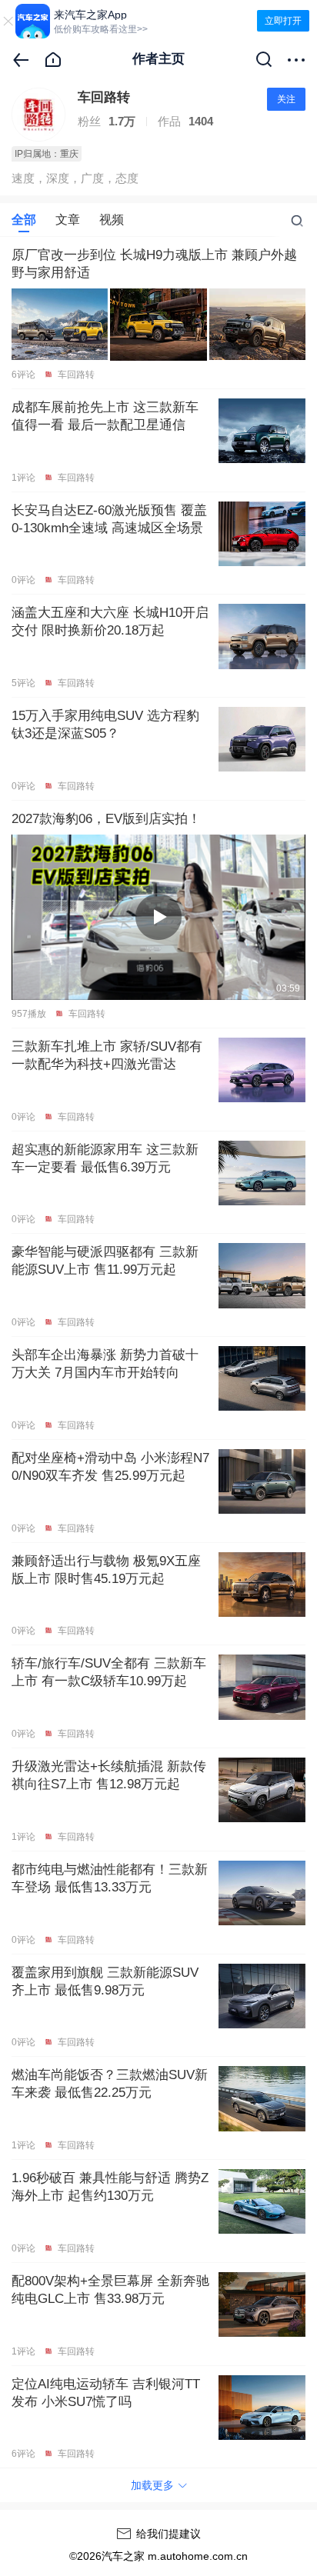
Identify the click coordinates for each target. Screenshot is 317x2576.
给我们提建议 (169, 2534)
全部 (24, 220)
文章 (68, 220)
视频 (112, 220)
